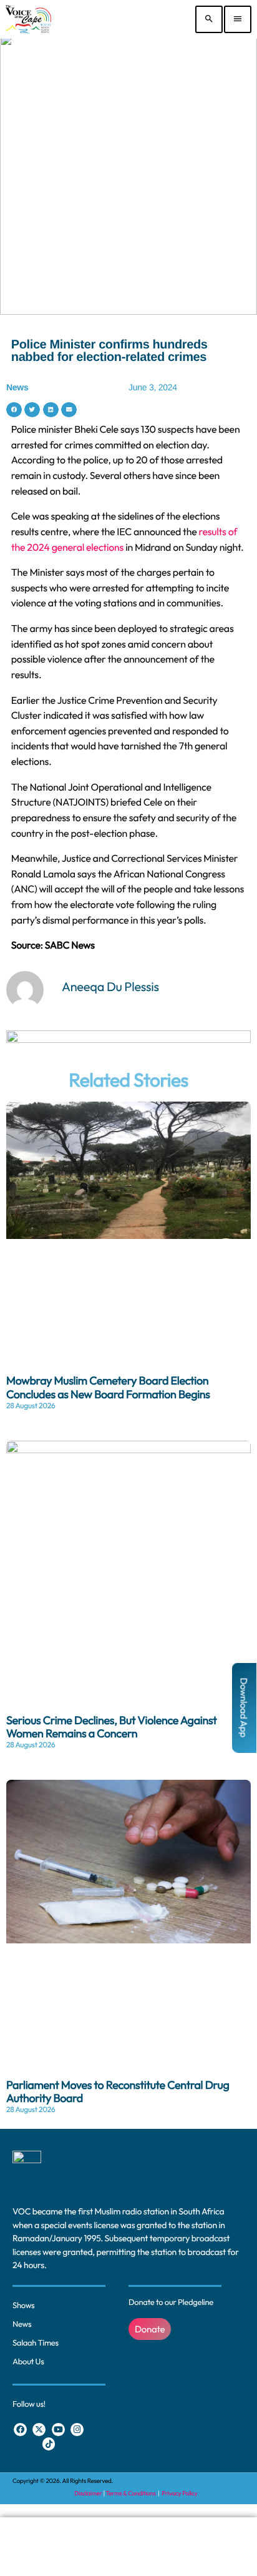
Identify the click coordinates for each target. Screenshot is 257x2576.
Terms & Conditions (132, 2493)
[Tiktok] (49, 2444)
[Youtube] (58, 2430)
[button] (14, 410)
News (17, 387)
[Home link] (28, 19)
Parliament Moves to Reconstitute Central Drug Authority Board (118, 2092)
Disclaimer (88, 2493)
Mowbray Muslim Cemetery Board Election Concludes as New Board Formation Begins (108, 1387)
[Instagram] (77, 2430)
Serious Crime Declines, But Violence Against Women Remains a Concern (112, 1727)
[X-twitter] (39, 2430)
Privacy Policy (179, 2493)
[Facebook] (20, 2430)
